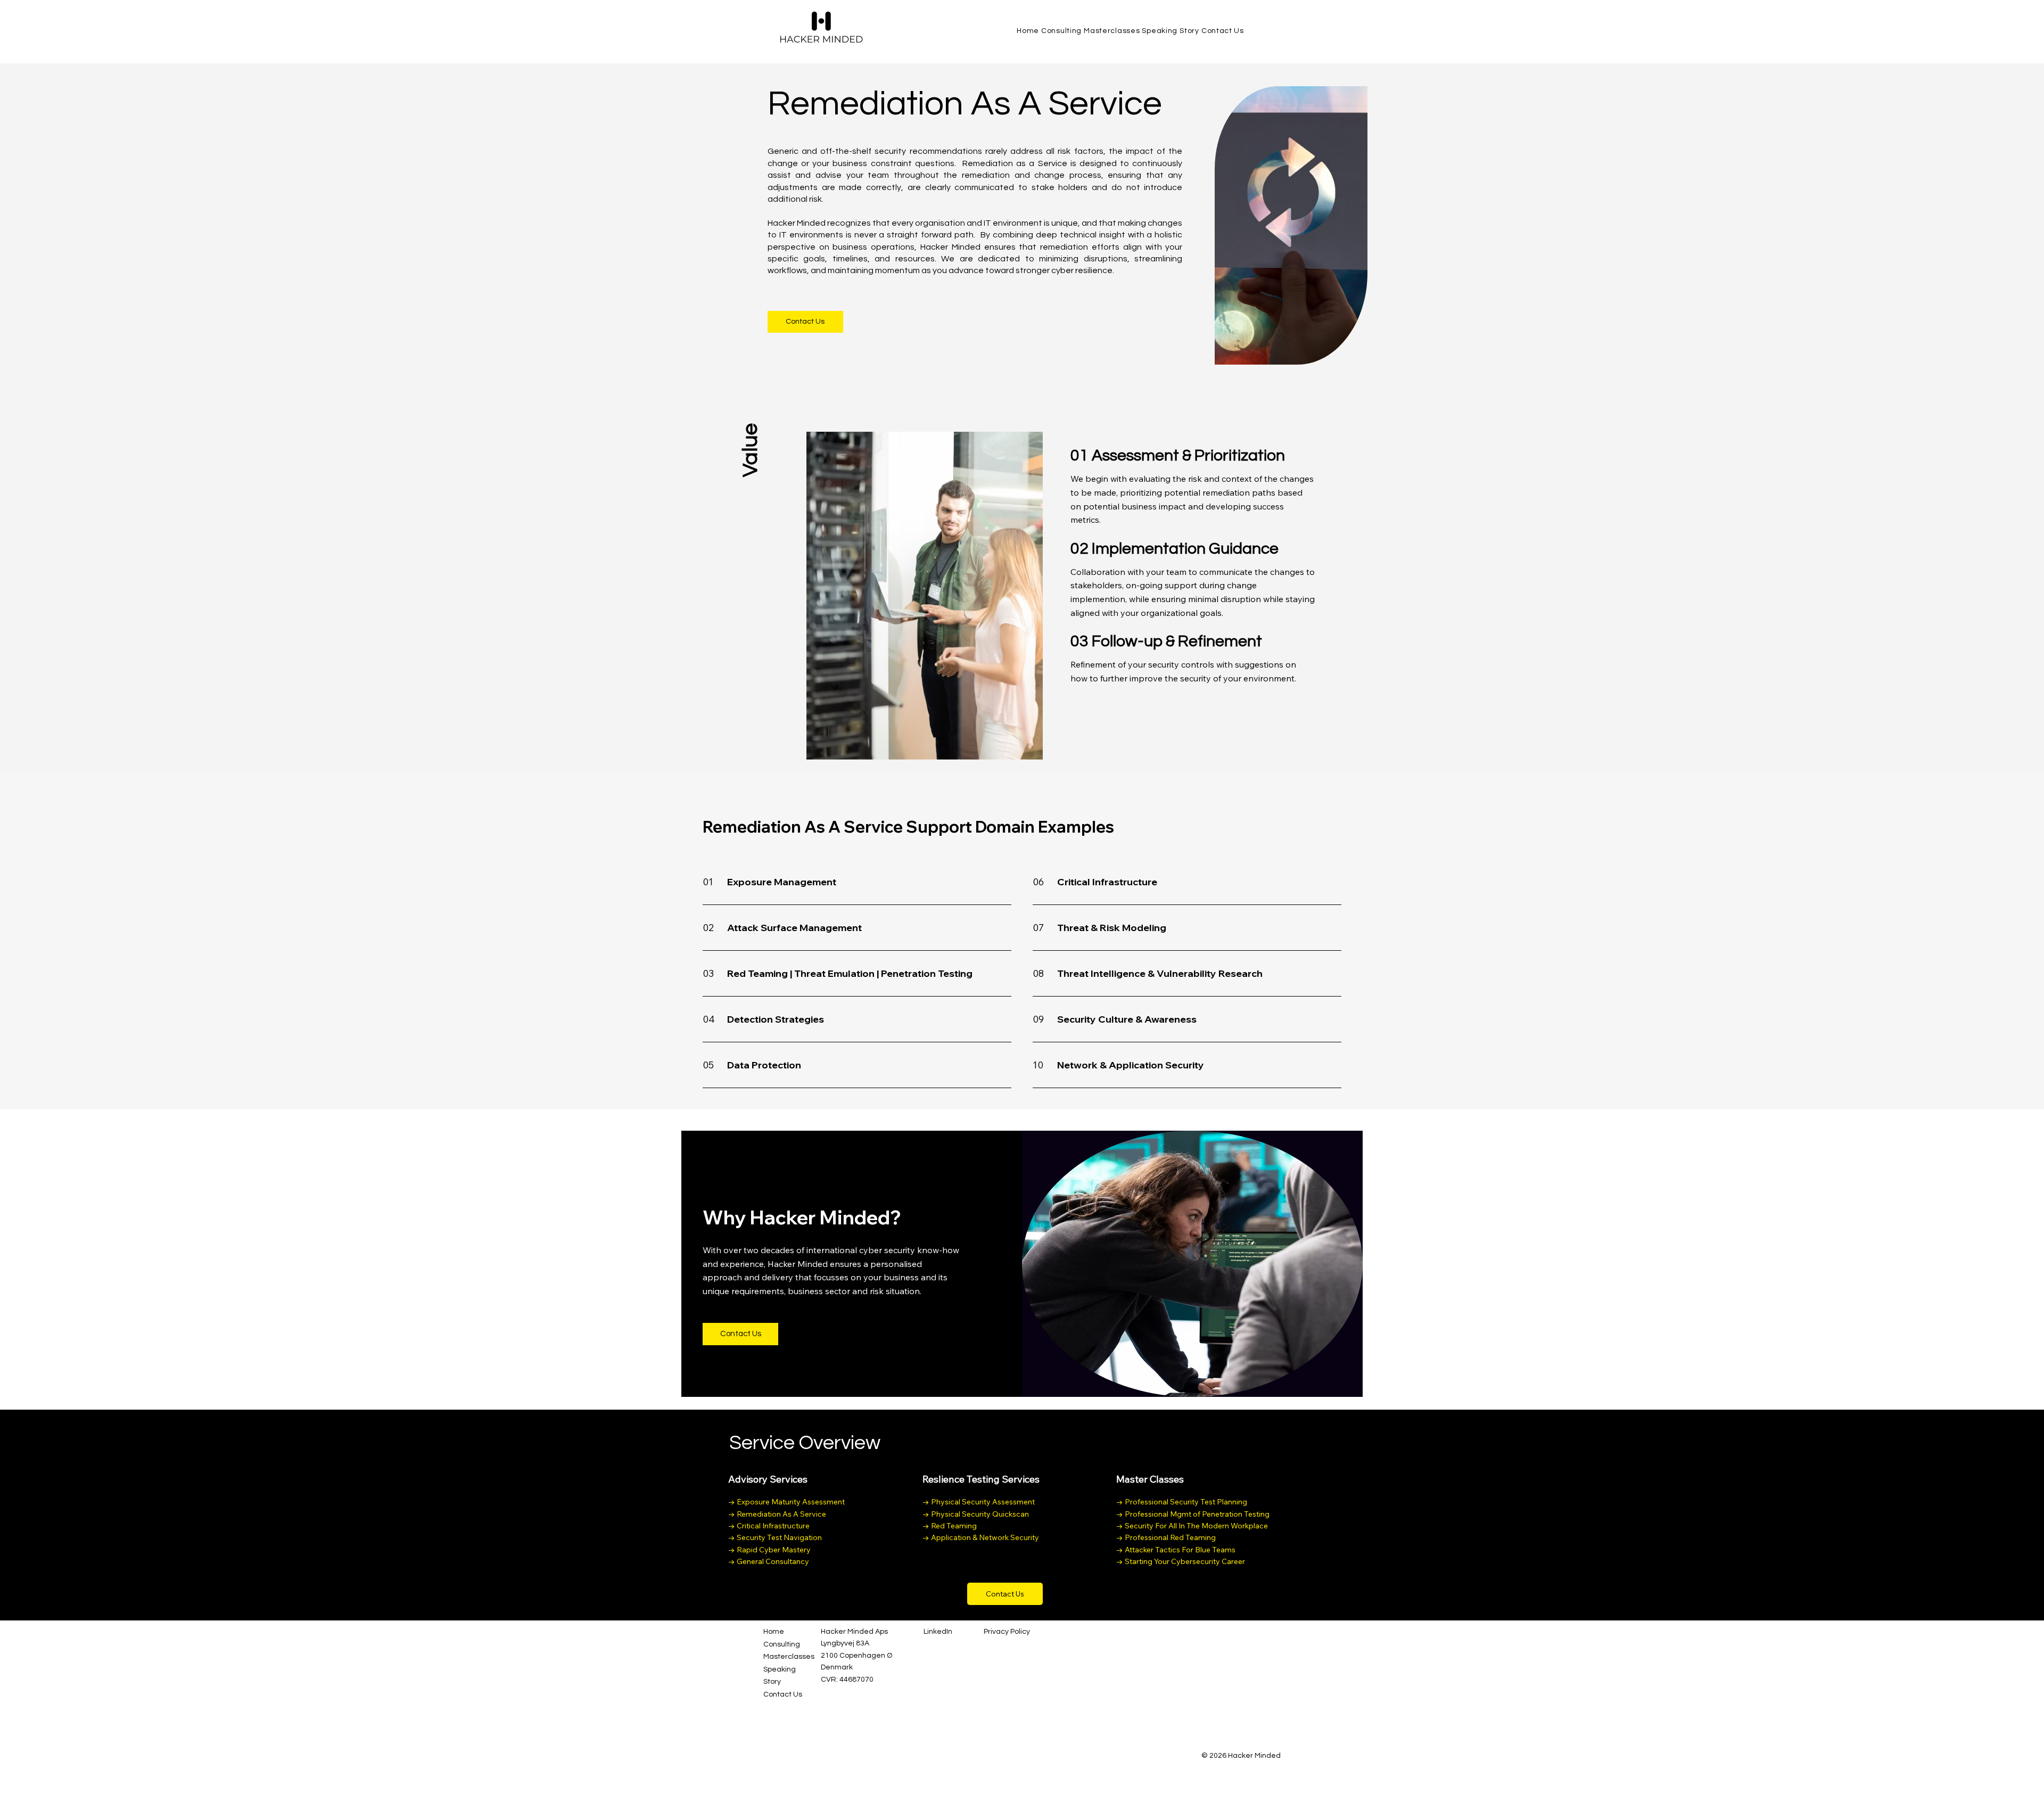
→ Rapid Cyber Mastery (769, 1550)
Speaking (780, 1669)
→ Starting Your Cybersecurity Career (1181, 1561)
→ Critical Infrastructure (769, 1526)
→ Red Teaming (950, 1526)
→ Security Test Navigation (775, 1537)
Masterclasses (789, 1657)
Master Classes (1150, 1479)
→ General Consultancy (769, 1561)
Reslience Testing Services (981, 1479)
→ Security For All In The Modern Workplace (1192, 1526)
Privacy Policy (1007, 1632)
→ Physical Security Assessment (979, 1502)
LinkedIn (938, 1632)
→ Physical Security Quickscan (976, 1514)
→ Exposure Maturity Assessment (786, 1502)
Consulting (782, 1644)
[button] (740, 1334)
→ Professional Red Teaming (1166, 1537)
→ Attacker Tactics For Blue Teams (1176, 1550)
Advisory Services (768, 1479)
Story (772, 1682)
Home (774, 1632)
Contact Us (783, 1694)
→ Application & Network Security (981, 1537)
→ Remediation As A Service (777, 1514)
